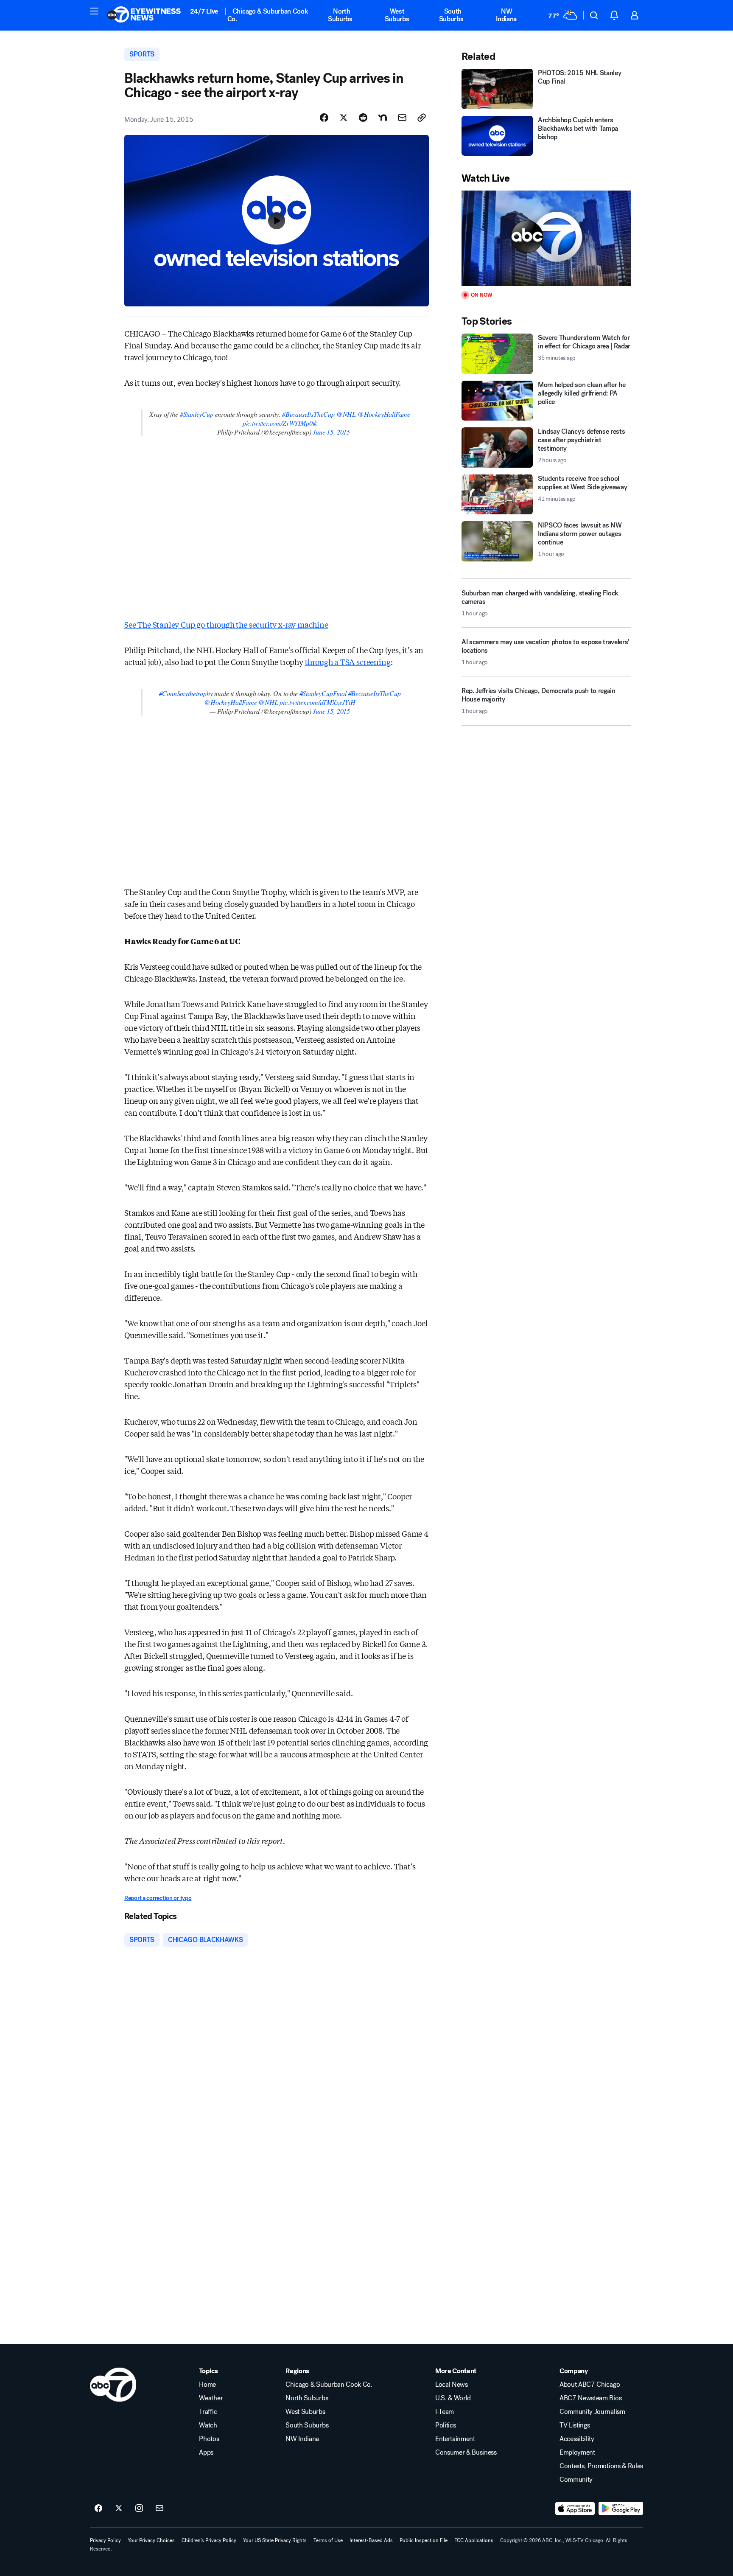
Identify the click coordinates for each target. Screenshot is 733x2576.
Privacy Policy (105, 2540)
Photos (209, 2439)
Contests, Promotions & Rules (601, 2466)
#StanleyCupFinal (323, 693)
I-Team (445, 2412)
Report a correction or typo (158, 1898)
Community (576, 2480)
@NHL (346, 414)
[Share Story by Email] (402, 118)
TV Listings (575, 2425)
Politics (445, 2425)
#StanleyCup (197, 414)
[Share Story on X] (344, 118)
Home (207, 2385)
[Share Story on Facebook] (324, 118)
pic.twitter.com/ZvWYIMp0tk (280, 423)
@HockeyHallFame (384, 414)
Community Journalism (592, 2412)
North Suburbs (340, 15)
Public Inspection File (424, 2540)
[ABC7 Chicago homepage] (144, 15)
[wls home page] (113, 2385)
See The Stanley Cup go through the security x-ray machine (226, 624)
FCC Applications (474, 2540)
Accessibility (577, 2439)
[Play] (546, 238)
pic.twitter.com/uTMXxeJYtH (317, 702)
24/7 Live (204, 11)
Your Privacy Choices (151, 2540)
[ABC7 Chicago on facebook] (98, 2509)
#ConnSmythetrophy (186, 693)
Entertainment (455, 2439)
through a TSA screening (348, 662)
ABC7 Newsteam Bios (590, 2398)
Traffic (208, 2412)
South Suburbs (451, 15)
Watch (208, 2425)
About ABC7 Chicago (590, 2385)
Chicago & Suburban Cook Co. (268, 15)
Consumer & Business (466, 2453)
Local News (452, 2385)
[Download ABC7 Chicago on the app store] (575, 2509)
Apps (206, 2453)
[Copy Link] (422, 118)
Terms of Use (328, 2540)
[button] (94, 11)
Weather (211, 2398)
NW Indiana (506, 15)
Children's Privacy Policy (209, 2540)
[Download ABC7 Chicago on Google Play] (621, 2509)
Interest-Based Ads (371, 2540)
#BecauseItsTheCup (308, 414)
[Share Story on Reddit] (363, 118)
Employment (577, 2453)
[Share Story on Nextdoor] (383, 118)
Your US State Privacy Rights (275, 2540)
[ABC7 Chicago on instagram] (139, 2509)
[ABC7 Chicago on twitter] (119, 2509)
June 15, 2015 (331, 432)
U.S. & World (453, 2398)
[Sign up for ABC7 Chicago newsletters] (159, 2509)
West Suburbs (397, 15)
